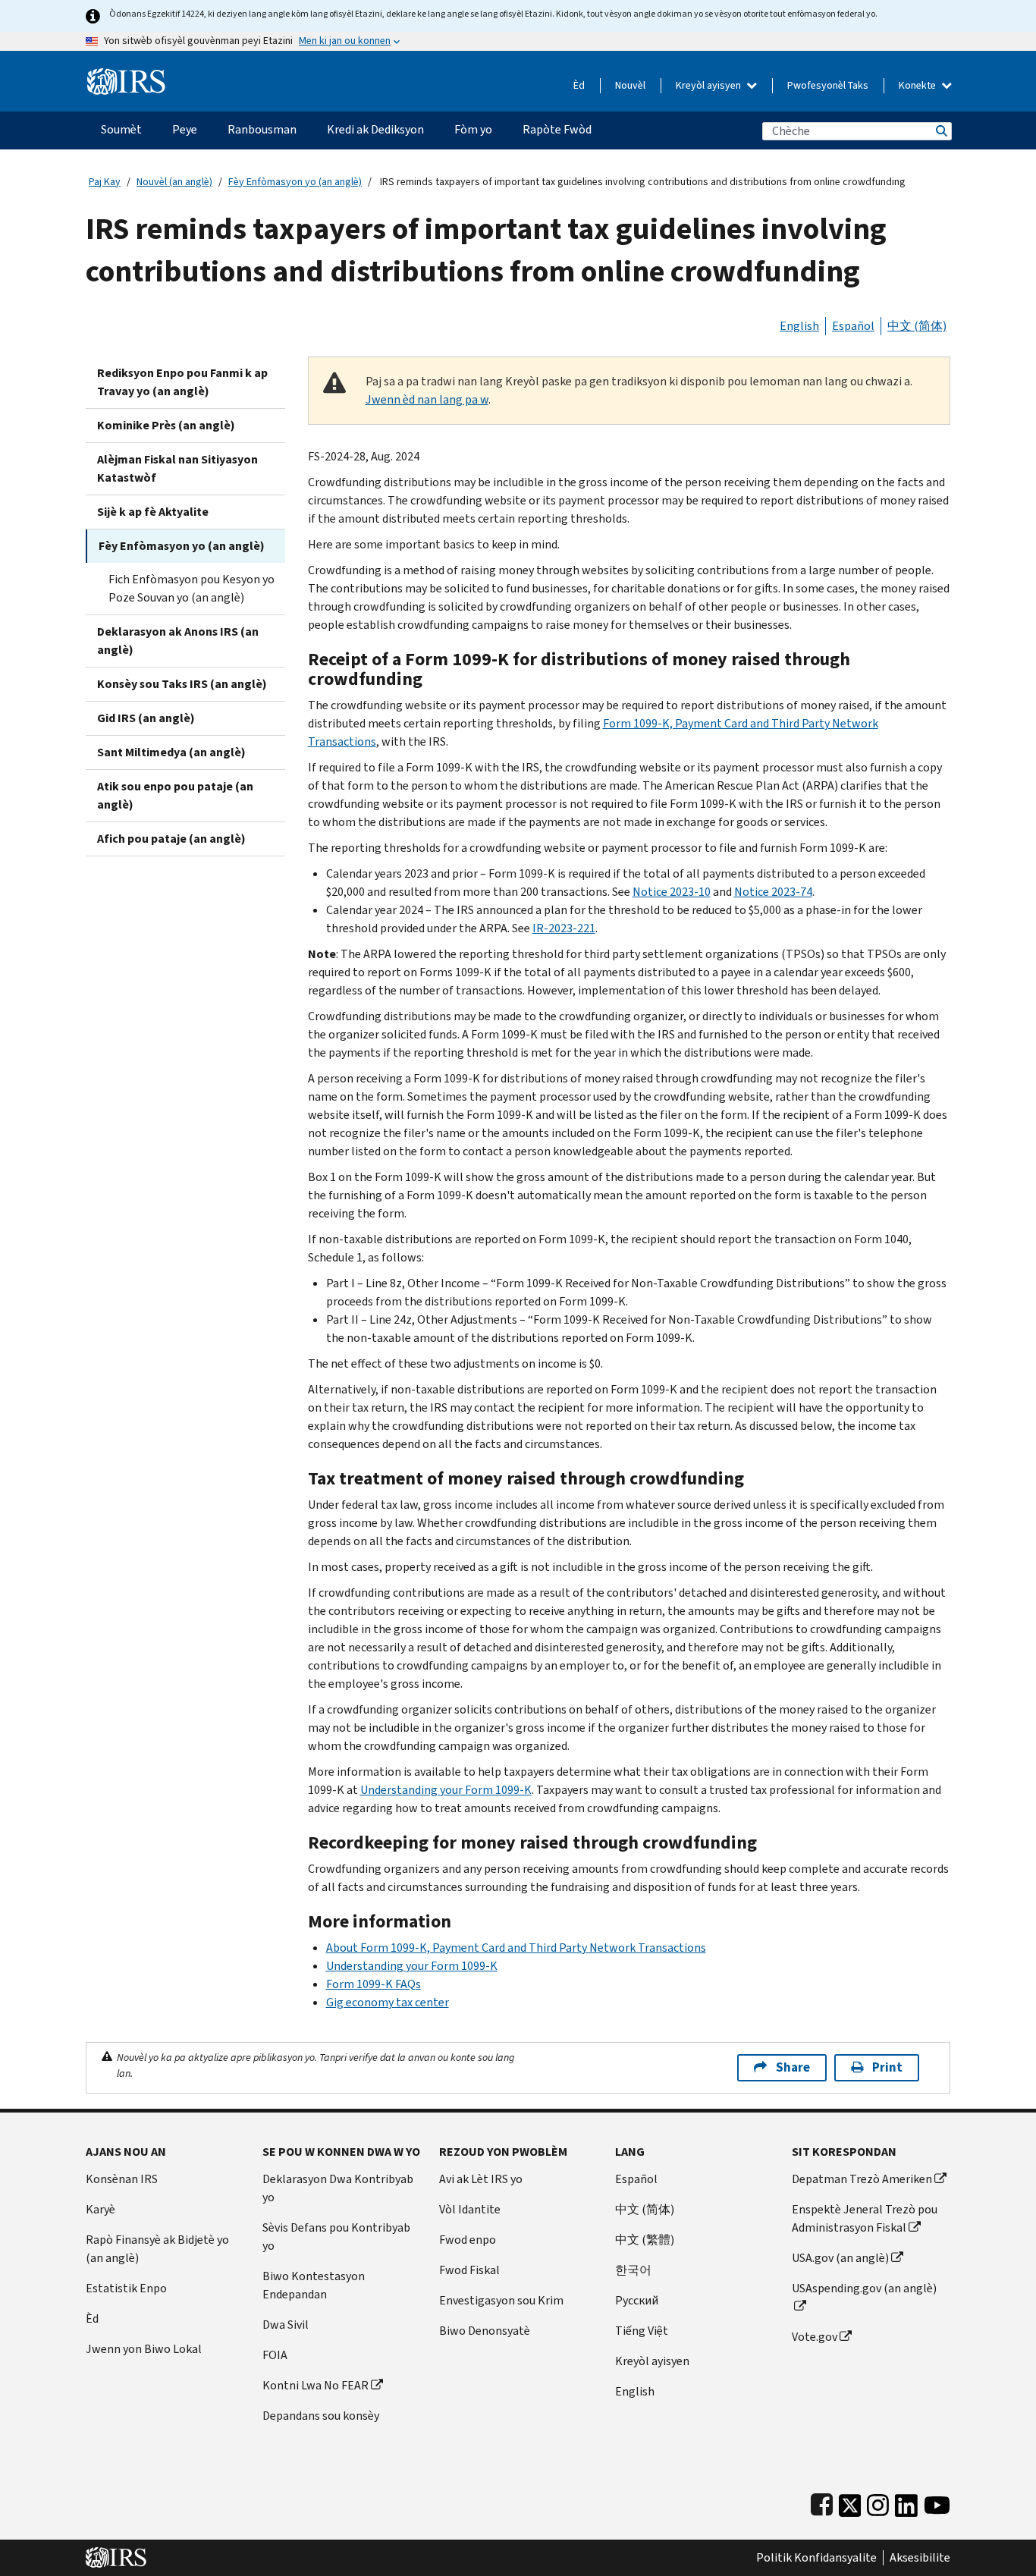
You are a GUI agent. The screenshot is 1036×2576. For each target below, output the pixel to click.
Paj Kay (105, 182)
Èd (579, 85)
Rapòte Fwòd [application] (557, 129)
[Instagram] (878, 2502)
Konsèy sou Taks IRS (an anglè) (182, 684)
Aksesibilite (920, 2558)
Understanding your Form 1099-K (446, 1790)
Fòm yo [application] (473, 129)
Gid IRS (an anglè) (146, 718)
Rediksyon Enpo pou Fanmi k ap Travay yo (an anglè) (182, 382)
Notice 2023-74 (773, 892)
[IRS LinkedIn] (906, 2502)
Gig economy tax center (388, 2002)
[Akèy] (126, 75)
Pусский (637, 2300)
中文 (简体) (917, 326)
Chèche (940, 131)
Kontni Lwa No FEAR (316, 2385)
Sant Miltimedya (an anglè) (171, 752)
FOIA (275, 2355)
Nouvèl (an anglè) (174, 182)
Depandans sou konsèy (321, 2416)
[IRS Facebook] (822, 2502)
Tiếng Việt (642, 2331)
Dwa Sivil (286, 2325)
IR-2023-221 (564, 928)
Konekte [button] (918, 85)
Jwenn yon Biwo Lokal (144, 2349)
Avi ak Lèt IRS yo (481, 2179)
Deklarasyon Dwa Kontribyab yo (338, 2188)
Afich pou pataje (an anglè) (171, 839)
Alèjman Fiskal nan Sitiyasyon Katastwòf (177, 468)
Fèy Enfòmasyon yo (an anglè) (295, 182)
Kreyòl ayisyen (710, 85)
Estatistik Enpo (126, 2288)
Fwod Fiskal (469, 2270)
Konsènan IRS (122, 2179)
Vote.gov (815, 2337)
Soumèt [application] (121, 129)
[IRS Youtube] (937, 2502)
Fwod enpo (468, 2240)
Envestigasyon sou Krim (501, 2300)
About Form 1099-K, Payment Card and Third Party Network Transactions (516, 1948)
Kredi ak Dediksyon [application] (375, 129)
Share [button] (793, 2067)
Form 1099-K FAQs (374, 1984)
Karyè (100, 2209)
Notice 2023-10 (672, 892)
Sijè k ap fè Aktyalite (153, 512)
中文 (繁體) (645, 2240)
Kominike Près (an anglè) (166, 425)
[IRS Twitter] (850, 2502)
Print (887, 2067)
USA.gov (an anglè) (840, 2258)
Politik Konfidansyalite (816, 2558)
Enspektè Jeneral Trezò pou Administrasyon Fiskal (865, 2218)
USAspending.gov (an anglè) (864, 2288)
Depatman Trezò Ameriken (862, 2179)
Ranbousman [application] (262, 129)
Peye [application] (185, 129)
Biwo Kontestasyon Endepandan (314, 2285)
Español (853, 326)
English (799, 326)
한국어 (633, 2270)
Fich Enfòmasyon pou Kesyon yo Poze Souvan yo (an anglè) (192, 588)
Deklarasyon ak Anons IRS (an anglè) (178, 641)
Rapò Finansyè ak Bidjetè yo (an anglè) (157, 2249)
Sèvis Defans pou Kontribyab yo (336, 2237)
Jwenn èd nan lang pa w (427, 399)
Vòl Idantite (470, 2209)
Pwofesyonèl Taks (828, 85)
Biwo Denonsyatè (485, 2331)
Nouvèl (630, 85)
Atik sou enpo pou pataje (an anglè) (175, 795)
